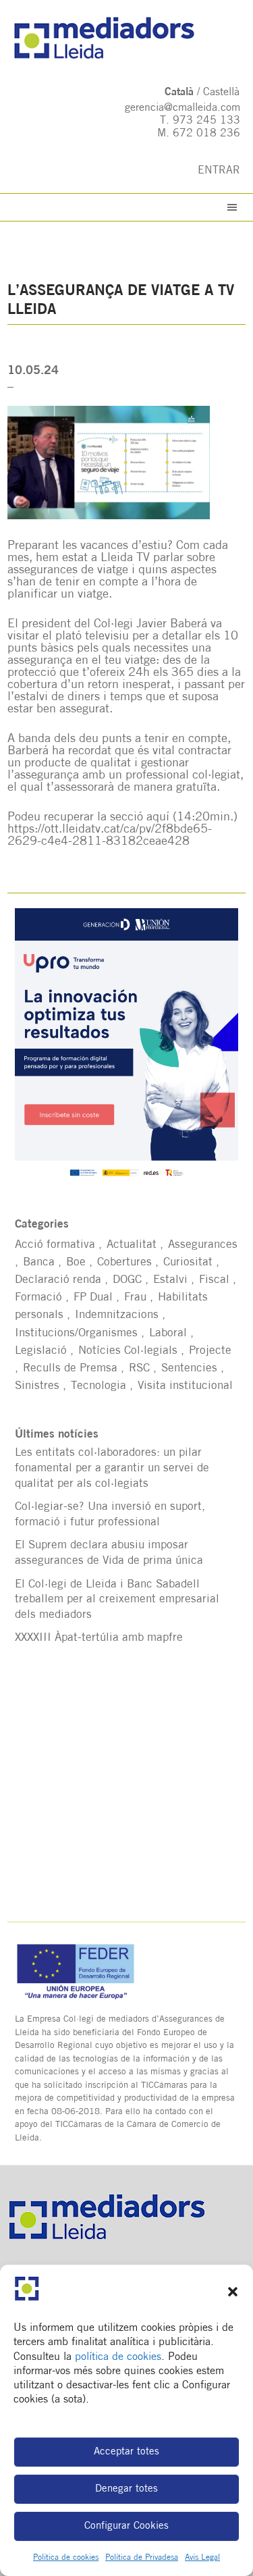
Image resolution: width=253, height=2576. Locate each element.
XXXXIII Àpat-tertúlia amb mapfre (99, 1638)
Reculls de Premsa (70, 1368)
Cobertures (124, 1262)
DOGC (127, 1280)
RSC (139, 1368)
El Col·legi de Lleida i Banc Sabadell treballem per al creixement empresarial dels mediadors (117, 1600)
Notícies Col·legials (128, 1351)
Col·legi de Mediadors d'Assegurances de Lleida (127, 38)
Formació (38, 1297)
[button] (233, 2292)
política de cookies (118, 2357)
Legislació (41, 1351)
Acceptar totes (126, 2452)
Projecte (210, 1351)
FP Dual (93, 1297)
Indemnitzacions (117, 1315)
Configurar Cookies (126, 2526)
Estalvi (170, 1280)
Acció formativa (55, 1245)
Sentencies (189, 1368)
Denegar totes (126, 2489)
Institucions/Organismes (76, 1333)
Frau (135, 1297)
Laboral (168, 1333)
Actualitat (132, 1245)
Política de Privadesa (142, 2558)
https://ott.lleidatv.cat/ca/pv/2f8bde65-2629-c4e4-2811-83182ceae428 (110, 836)
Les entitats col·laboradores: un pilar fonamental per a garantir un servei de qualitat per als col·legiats (112, 1468)
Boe (76, 1262)
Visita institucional (185, 1386)
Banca (39, 1262)
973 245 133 (206, 121)
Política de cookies (66, 2558)
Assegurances (203, 1245)
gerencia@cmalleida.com (182, 108)
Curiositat (188, 1262)
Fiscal (214, 1280)
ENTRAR (219, 171)
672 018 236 (206, 134)
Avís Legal (202, 2558)
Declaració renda (58, 1280)
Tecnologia (99, 1386)
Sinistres (37, 1386)
